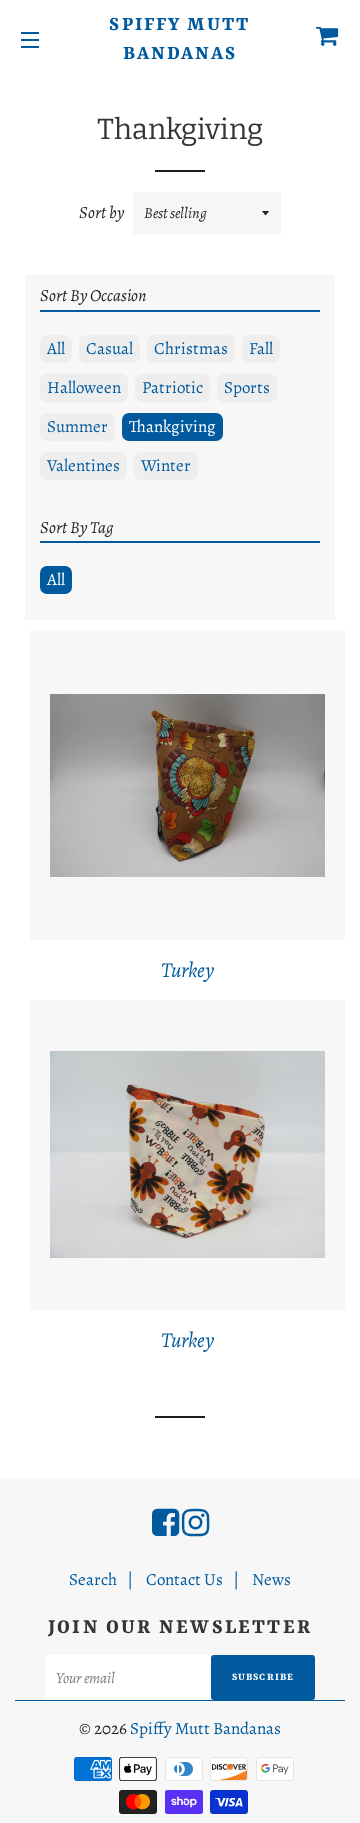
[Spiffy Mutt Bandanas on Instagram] (195, 1523)
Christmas (191, 348)
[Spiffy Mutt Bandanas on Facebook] (165, 1523)
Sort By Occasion (93, 295)
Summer (77, 426)
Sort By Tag (77, 527)
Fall (261, 348)
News (271, 1579)
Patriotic (172, 387)
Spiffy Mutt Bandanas (179, 40)
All (56, 348)
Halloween (84, 387)
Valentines (83, 465)
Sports (247, 387)
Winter (166, 465)
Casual (109, 348)
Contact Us (184, 1579)
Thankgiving (172, 426)
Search (93, 1579)
